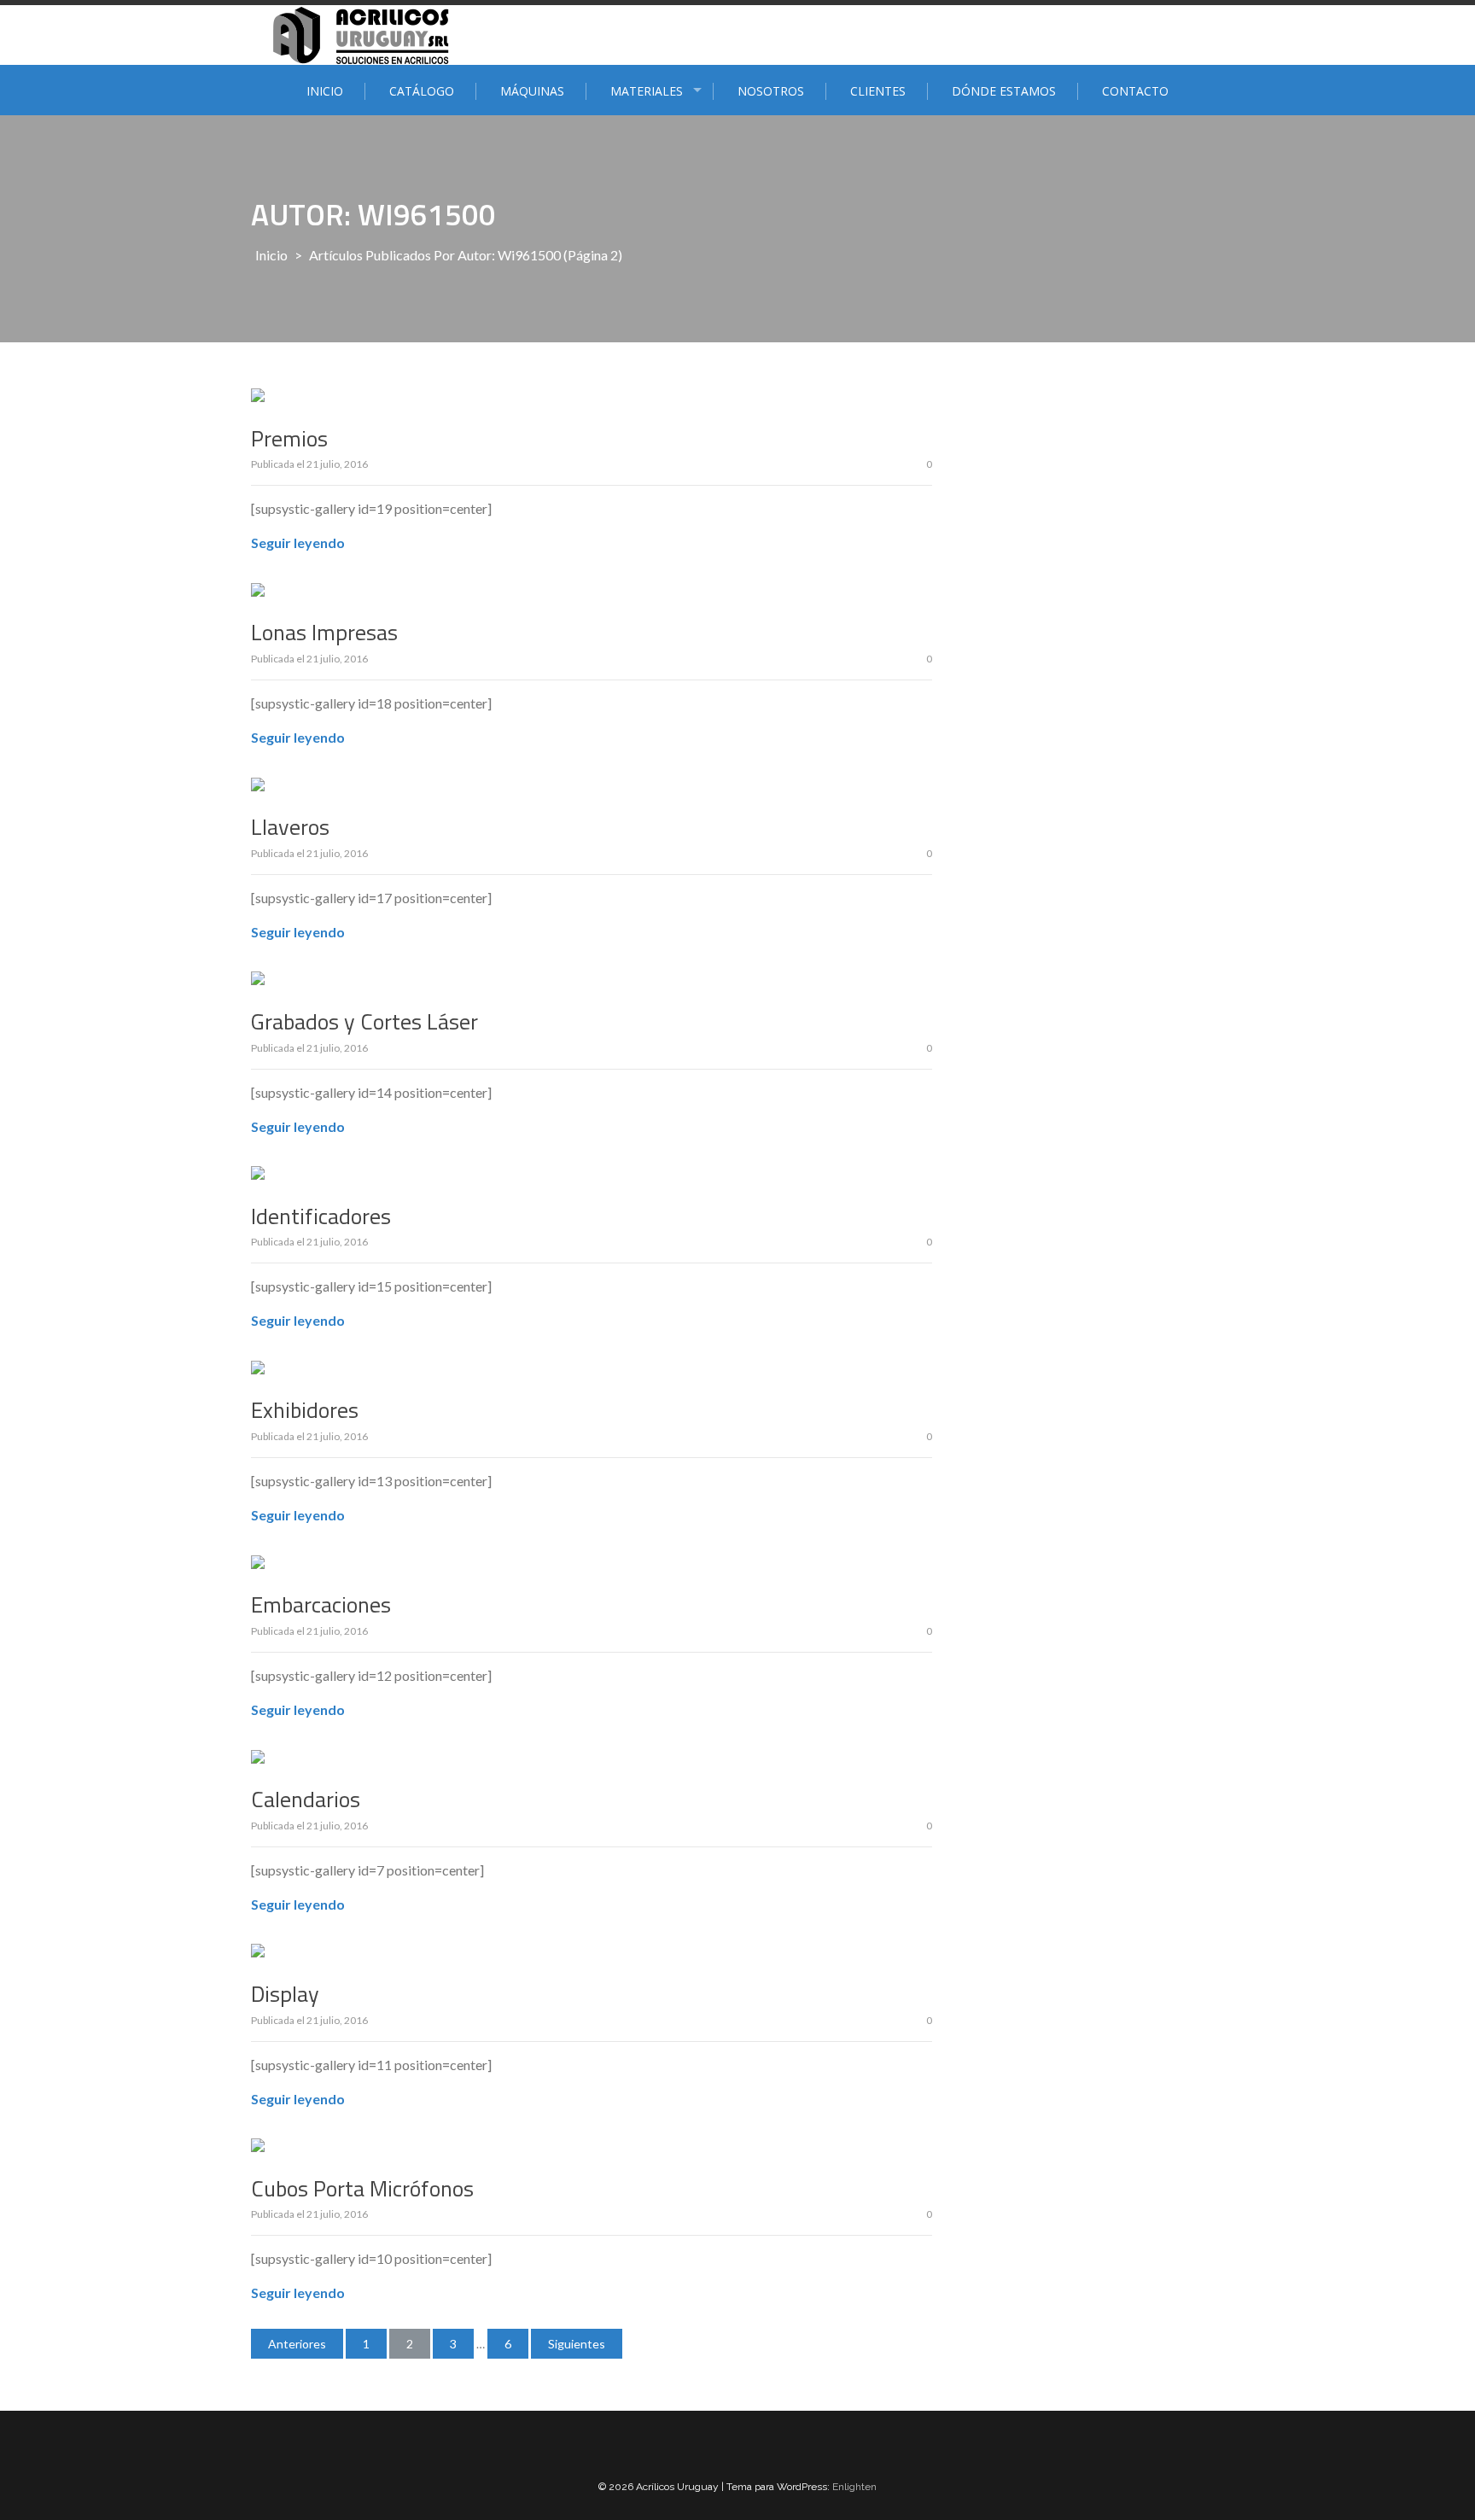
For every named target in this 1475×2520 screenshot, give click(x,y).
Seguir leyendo (298, 542)
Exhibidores (305, 1410)
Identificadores (321, 1216)
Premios (289, 438)
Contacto (1135, 91)
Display (285, 1994)
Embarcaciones (321, 1604)
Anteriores (297, 2344)
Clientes (878, 91)
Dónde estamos (1004, 91)
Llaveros (290, 827)
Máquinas (532, 91)
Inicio (325, 91)
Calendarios (306, 1799)
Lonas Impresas (324, 632)
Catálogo (422, 91)
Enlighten (854, 2487)
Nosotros (771, 91)
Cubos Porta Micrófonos (362, 2188)
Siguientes (577, 2344)
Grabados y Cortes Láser (364, 1021)
